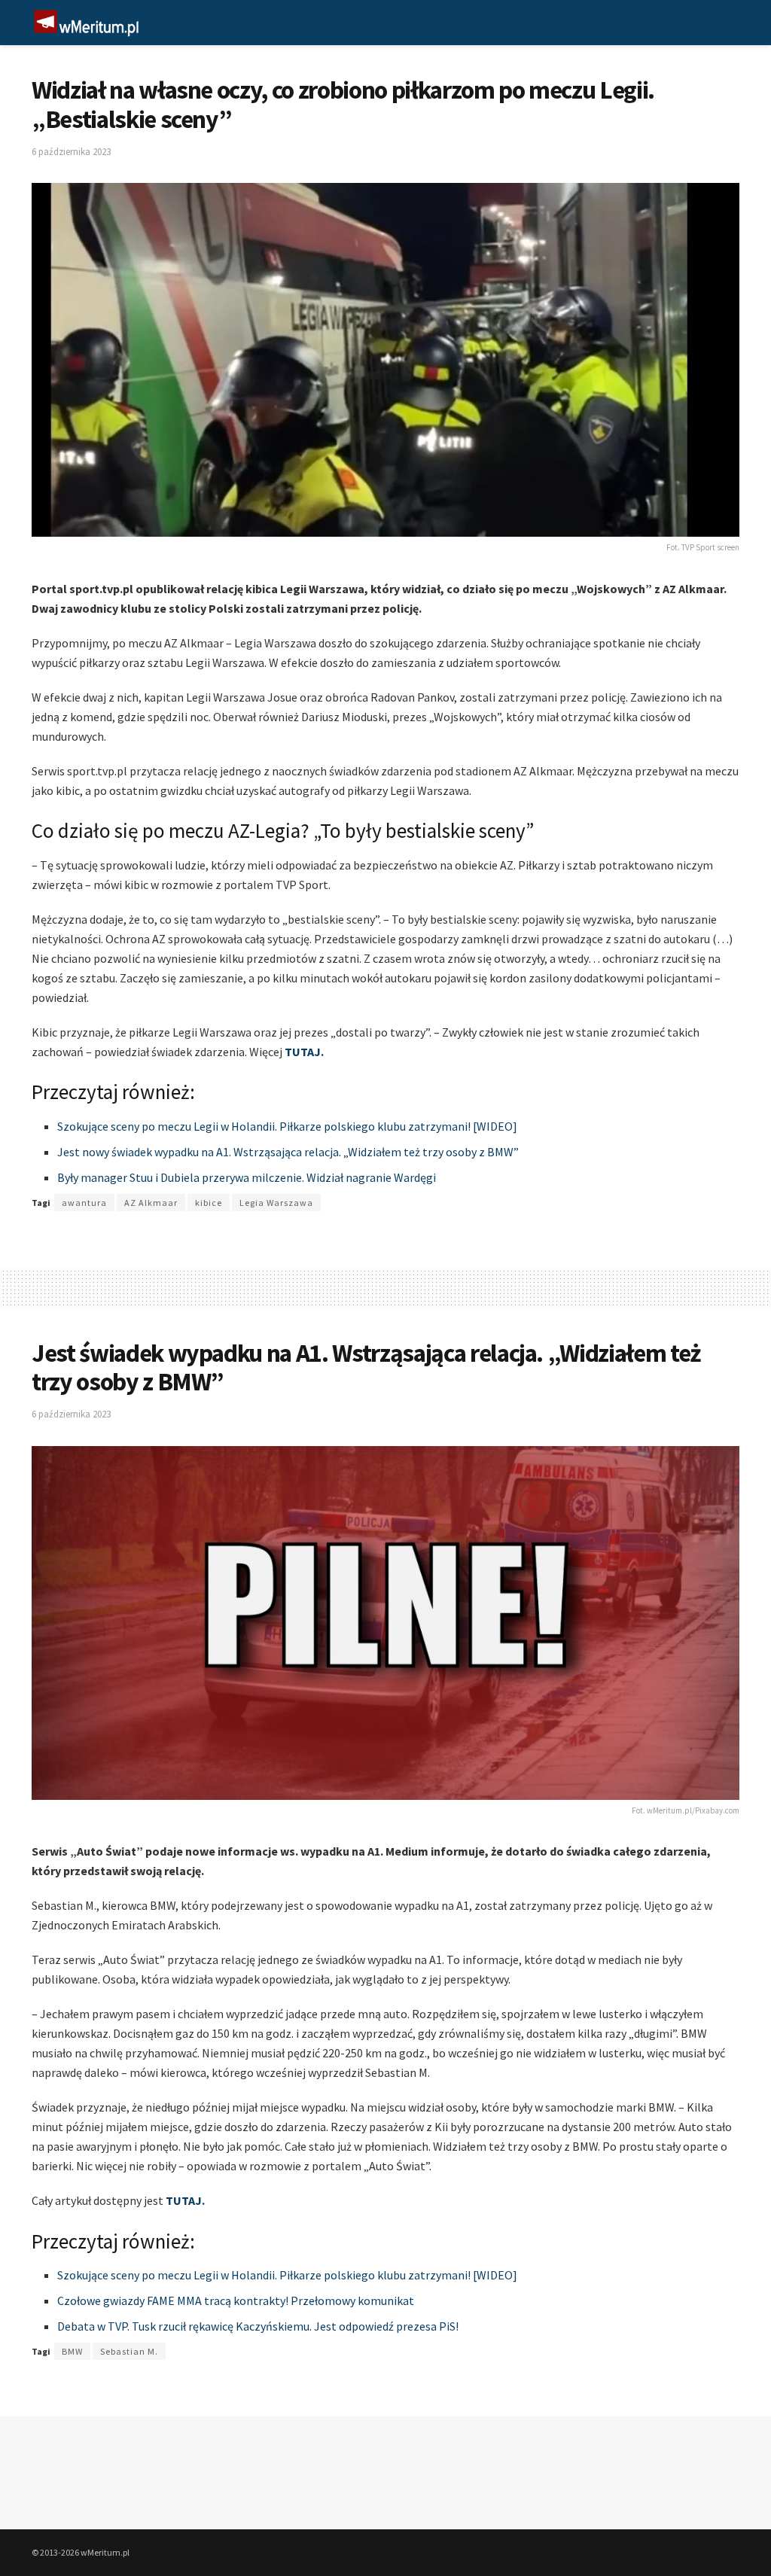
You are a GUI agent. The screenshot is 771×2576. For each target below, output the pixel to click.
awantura (84, 1203)
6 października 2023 (71, 152)
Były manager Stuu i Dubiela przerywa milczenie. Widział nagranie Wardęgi (247, 1177)
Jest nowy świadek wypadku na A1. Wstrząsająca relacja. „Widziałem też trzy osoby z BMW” (288, 1152)
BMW (72, 2351)
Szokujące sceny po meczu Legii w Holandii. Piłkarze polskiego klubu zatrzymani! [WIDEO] (287, 1126)
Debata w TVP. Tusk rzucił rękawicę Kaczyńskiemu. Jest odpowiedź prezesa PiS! (258, 2326)
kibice (209, 1203)
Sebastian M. (129, 2351)
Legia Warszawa (276, 1203)
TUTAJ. (304, 1052)
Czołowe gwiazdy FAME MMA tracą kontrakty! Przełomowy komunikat (236, 2300)
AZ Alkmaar (151, 1203)
